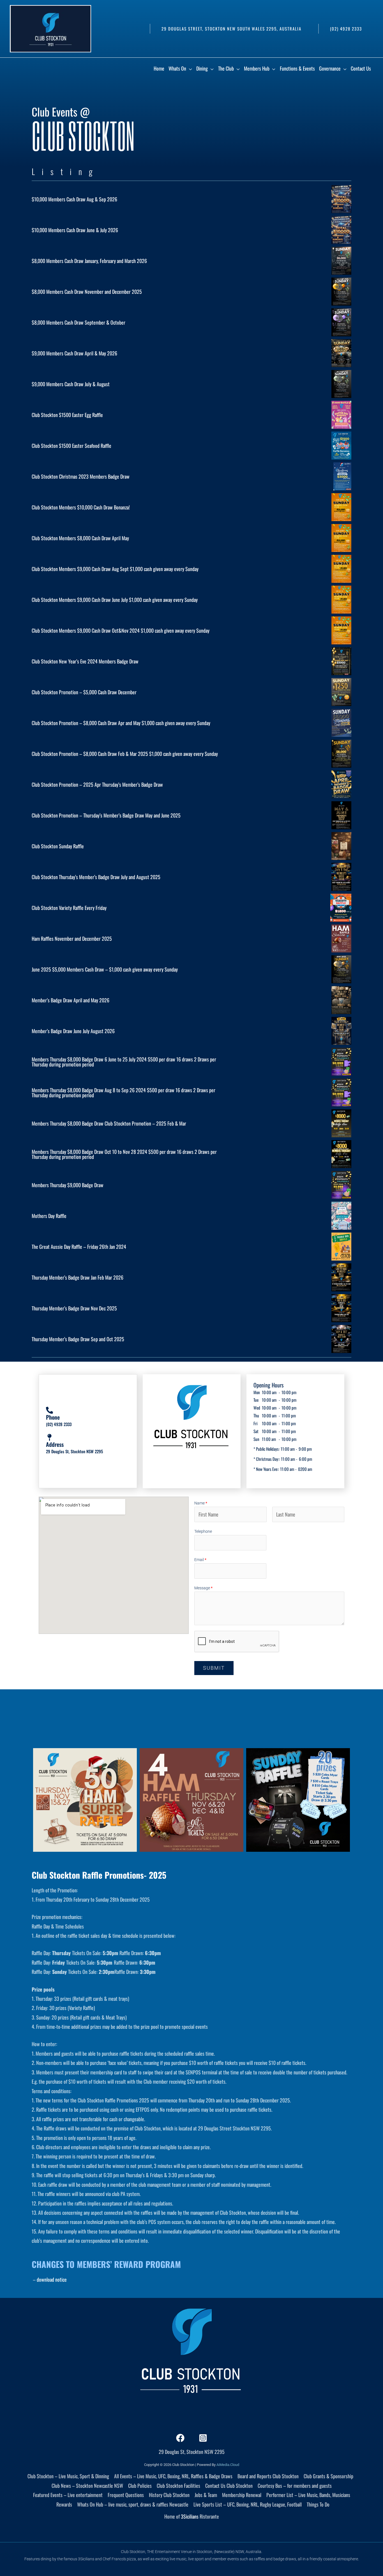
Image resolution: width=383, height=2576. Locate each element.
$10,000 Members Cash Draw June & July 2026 (75, 230)
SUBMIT (214, 1668)
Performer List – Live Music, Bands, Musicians (308, 2495)
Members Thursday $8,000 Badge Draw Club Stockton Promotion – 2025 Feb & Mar (109, 1123)
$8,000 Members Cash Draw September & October (79, 322)
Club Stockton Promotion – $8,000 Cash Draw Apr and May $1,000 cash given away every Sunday (121, 723)
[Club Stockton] (50, 28)
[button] (231, 29)
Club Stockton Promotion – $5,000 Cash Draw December (84, 692)
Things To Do (318, 2504)
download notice (52, 2279)
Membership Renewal (242, 2495)
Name (201, 1503)
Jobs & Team (206, 2495)
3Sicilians (190, 2516)
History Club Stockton (169, 2495)
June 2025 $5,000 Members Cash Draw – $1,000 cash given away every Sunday (105, 969)
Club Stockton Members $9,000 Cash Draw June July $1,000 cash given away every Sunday (115, 600)
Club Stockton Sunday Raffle (58, 846)
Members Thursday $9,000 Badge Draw (68, 1185)
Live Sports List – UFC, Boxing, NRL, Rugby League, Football (248, 2504)
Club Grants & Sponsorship (328, 2476)
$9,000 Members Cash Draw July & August (71, 384)
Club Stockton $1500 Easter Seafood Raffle (71, 446)
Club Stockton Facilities (178, 2486)
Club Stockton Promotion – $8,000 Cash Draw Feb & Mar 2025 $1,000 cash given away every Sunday (125, 754)
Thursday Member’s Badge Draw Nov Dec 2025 (74, 1308)
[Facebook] (180, 2438)
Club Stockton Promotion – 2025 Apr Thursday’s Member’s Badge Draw (97, 784)
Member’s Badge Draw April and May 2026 (71, 1000)
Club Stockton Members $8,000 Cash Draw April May (80, 538)
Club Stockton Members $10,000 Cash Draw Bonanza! (81, 507)
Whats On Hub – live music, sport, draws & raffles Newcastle (133, 2504)
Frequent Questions (126, 2495)
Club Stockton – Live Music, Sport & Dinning (68, 2476)
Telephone (203, 1531)
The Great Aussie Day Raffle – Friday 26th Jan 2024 (79, 1247)
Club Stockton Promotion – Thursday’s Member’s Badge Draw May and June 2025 (106, 815)
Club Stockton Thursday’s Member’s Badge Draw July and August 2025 (96, 877)
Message (203, 1588)
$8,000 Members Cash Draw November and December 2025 (87, 292)
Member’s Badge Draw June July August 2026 (73, 1031)
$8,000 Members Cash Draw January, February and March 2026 (89, 261)
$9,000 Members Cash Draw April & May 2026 (74, 353)
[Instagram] (203, 2438)
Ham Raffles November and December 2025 (72, 938)
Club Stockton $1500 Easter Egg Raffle (67, 415)
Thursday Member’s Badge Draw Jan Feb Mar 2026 (78, 1277)
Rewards (64, 2504)
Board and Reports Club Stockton (268, 2476)
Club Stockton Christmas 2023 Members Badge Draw (81, 476)
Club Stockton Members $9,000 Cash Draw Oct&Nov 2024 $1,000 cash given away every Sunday (121, 630)
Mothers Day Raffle (49, 1216)
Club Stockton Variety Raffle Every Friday (69, 908)
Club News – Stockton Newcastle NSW (87, 2486)
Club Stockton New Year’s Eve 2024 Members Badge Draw (85, 661)
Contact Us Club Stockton (229, 2486)
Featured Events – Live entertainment (68, 2495)
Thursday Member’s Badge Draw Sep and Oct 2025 (78, 1339)
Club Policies (140, 2486)
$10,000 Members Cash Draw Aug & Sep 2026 (74, 199)
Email (200, 1560)
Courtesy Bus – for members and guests (295, 2486)
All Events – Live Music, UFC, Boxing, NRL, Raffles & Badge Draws (173, 2476)
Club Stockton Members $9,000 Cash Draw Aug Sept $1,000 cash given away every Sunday (115, 569)
